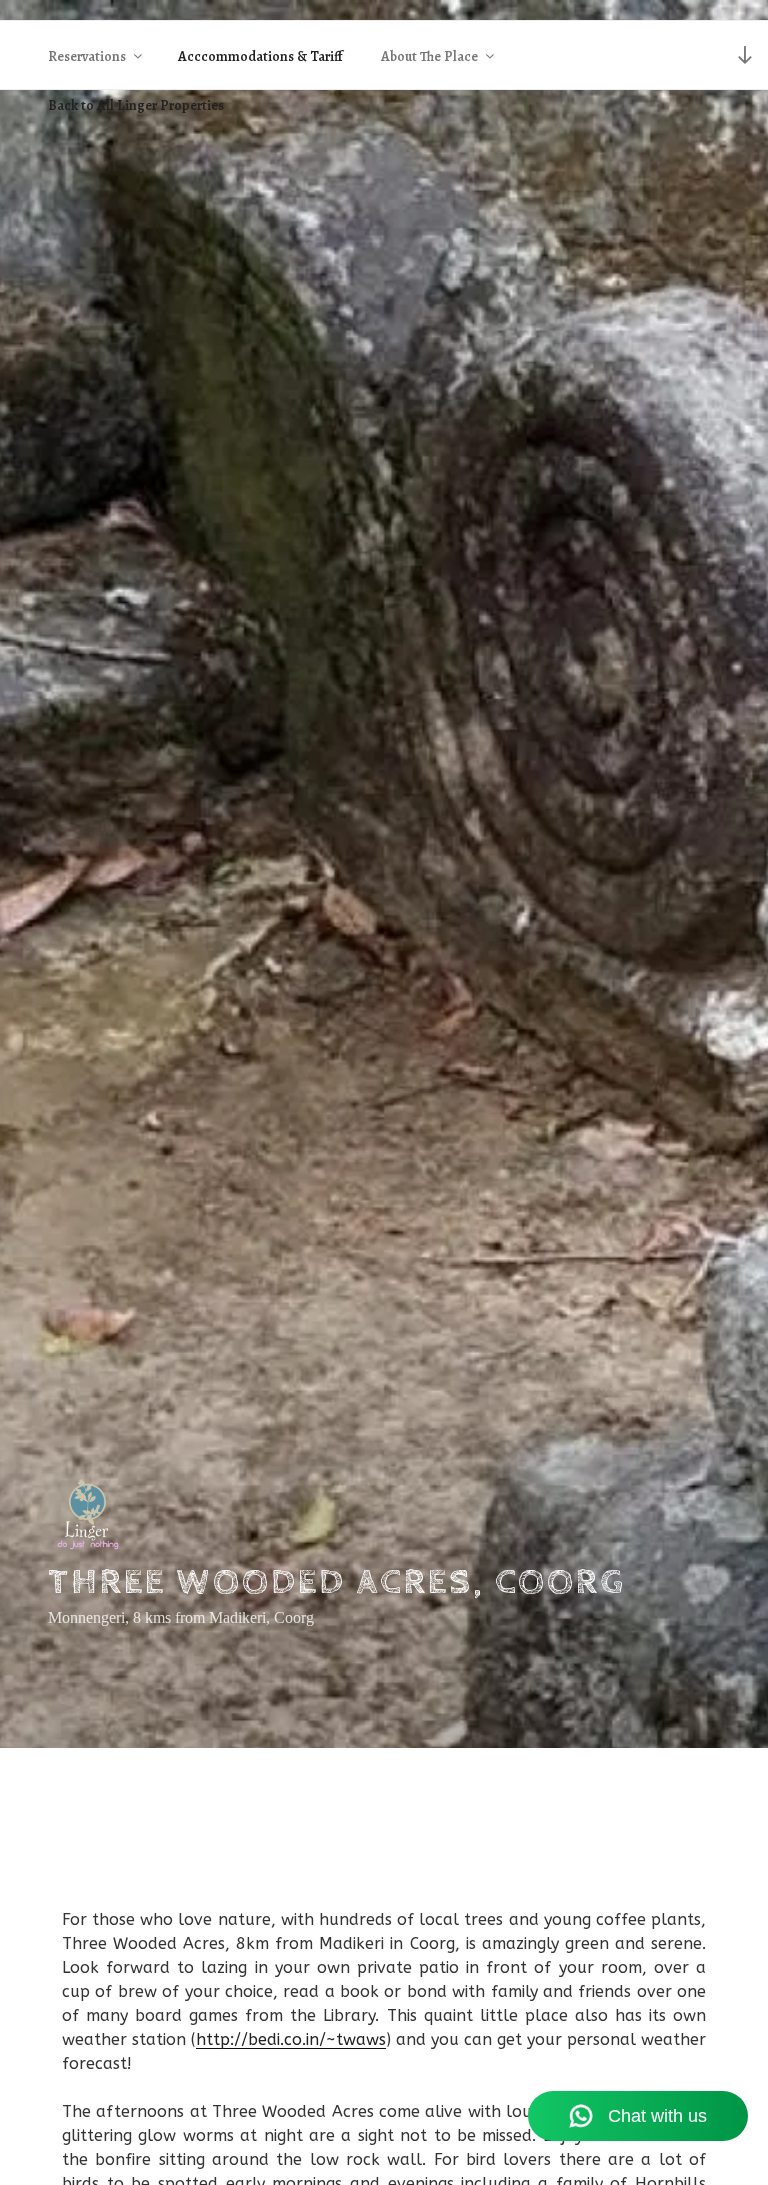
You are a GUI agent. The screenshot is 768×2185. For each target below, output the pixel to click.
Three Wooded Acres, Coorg (337, 1583)
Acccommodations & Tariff (260, 56)
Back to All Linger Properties (136, 105)
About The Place (429, 56)
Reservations (87, 56)
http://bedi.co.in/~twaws (291, 2039)
